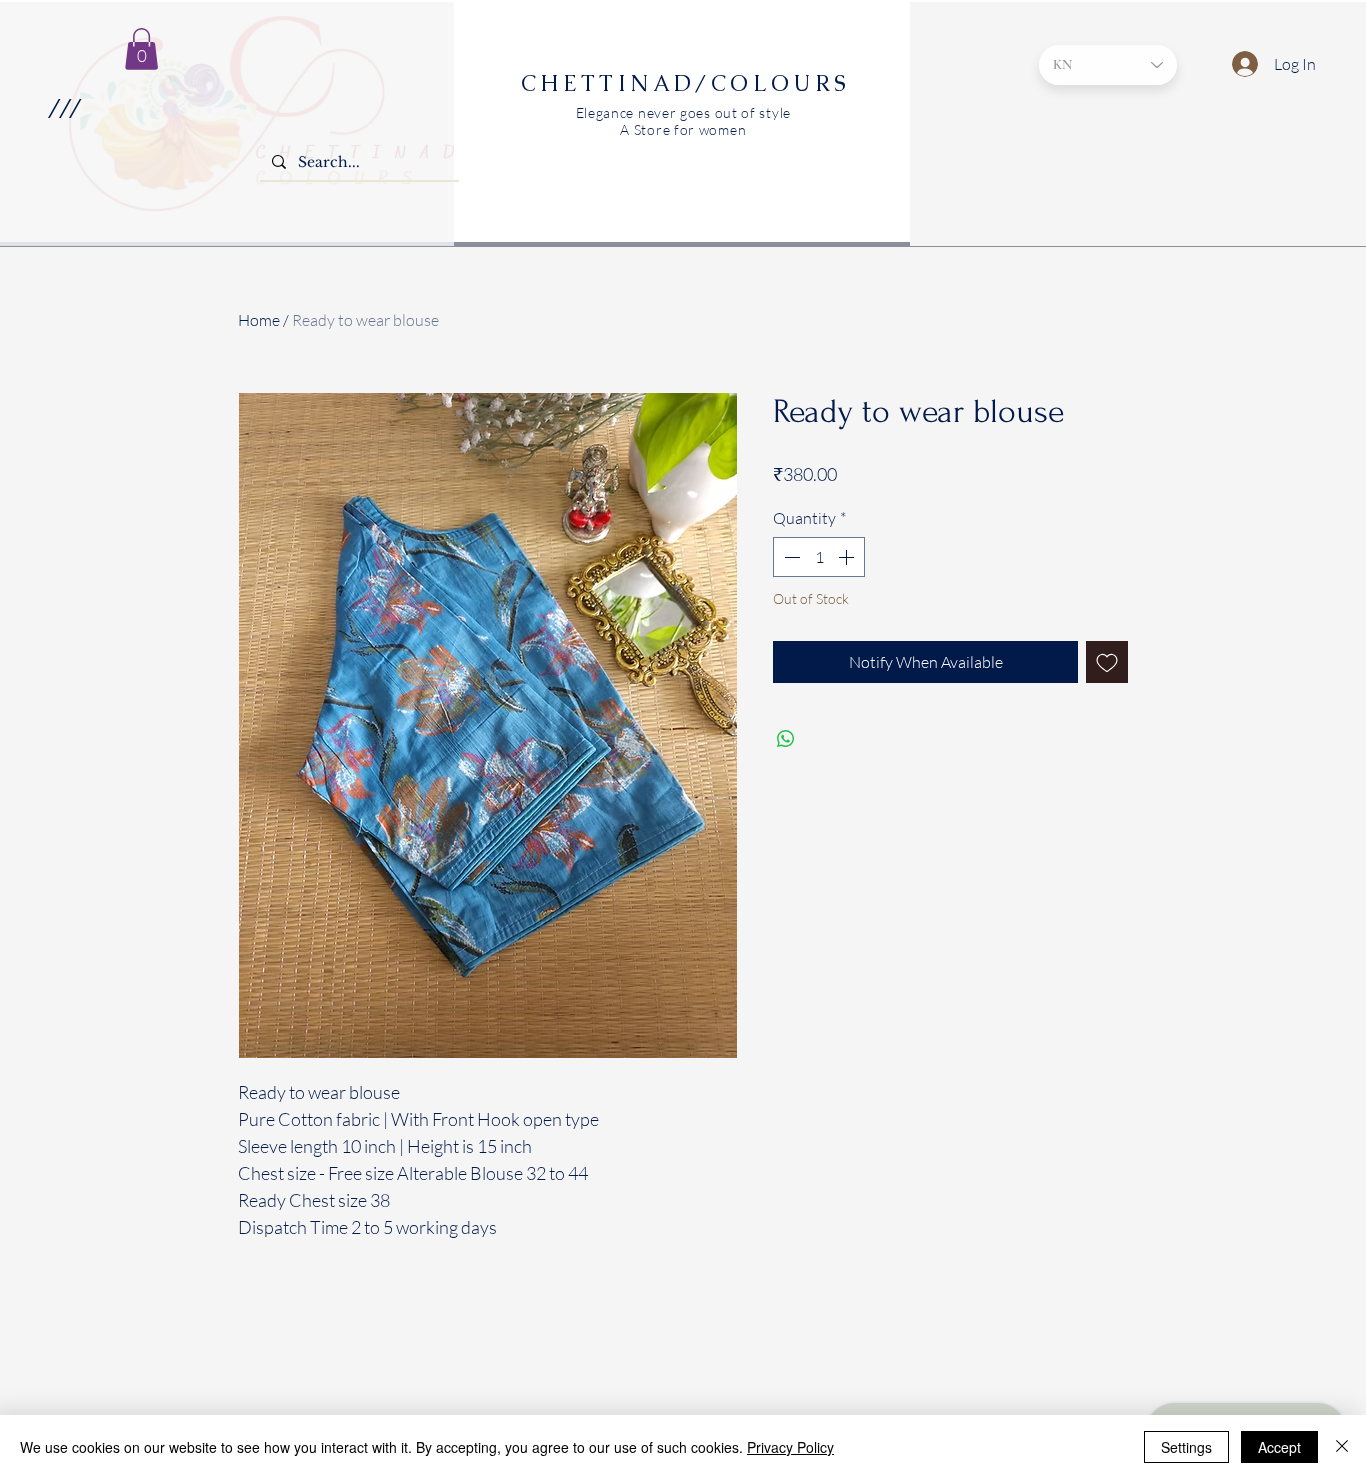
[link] (141, 49)
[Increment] (848, 557)
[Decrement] (790, 557)
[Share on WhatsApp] (786, 739)
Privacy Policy (790, 1447)
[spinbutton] (819, 557)
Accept (1279, 1447)
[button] (63, 108)
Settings (1186, 1447)
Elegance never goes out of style (683, 112)
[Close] (1342, 1447)
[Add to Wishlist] (1107, 662)
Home (259, 320)
